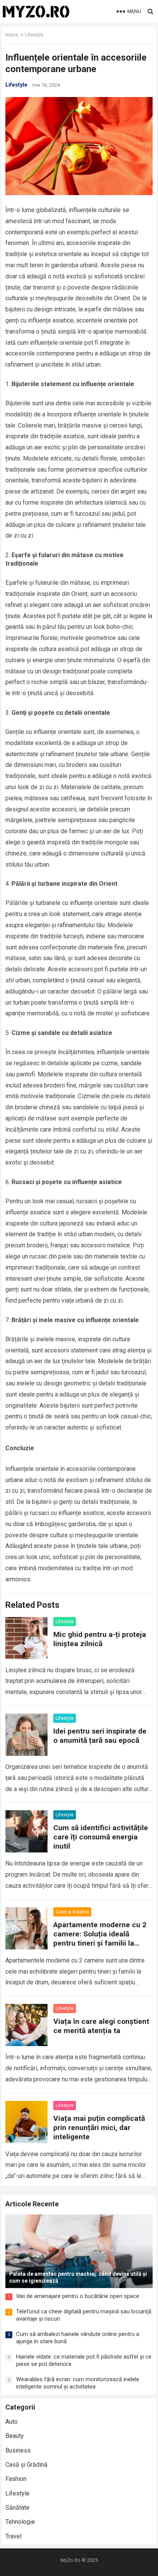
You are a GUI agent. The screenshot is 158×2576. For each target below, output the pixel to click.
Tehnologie (20, 2522)
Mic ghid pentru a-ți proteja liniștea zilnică (100, 1639)
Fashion (16, 2479)
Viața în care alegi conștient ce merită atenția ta (101, 2026)
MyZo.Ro (71, 2560)
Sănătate (17, 2508)
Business (18, 2450)
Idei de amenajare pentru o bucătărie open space (78, 2296)
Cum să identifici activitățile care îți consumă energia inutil (101, 1837)
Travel (13, 2536)
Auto (12, 2422)
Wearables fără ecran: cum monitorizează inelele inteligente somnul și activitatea (78, 2383)
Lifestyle (34, 35)
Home (12, 35)
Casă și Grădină (72, 1912)
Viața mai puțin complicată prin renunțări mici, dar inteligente (99, 2128)
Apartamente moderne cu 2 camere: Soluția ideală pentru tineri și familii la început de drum (100, 1939)
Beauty (15, 2436)
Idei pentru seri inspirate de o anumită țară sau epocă (100, 1736)
